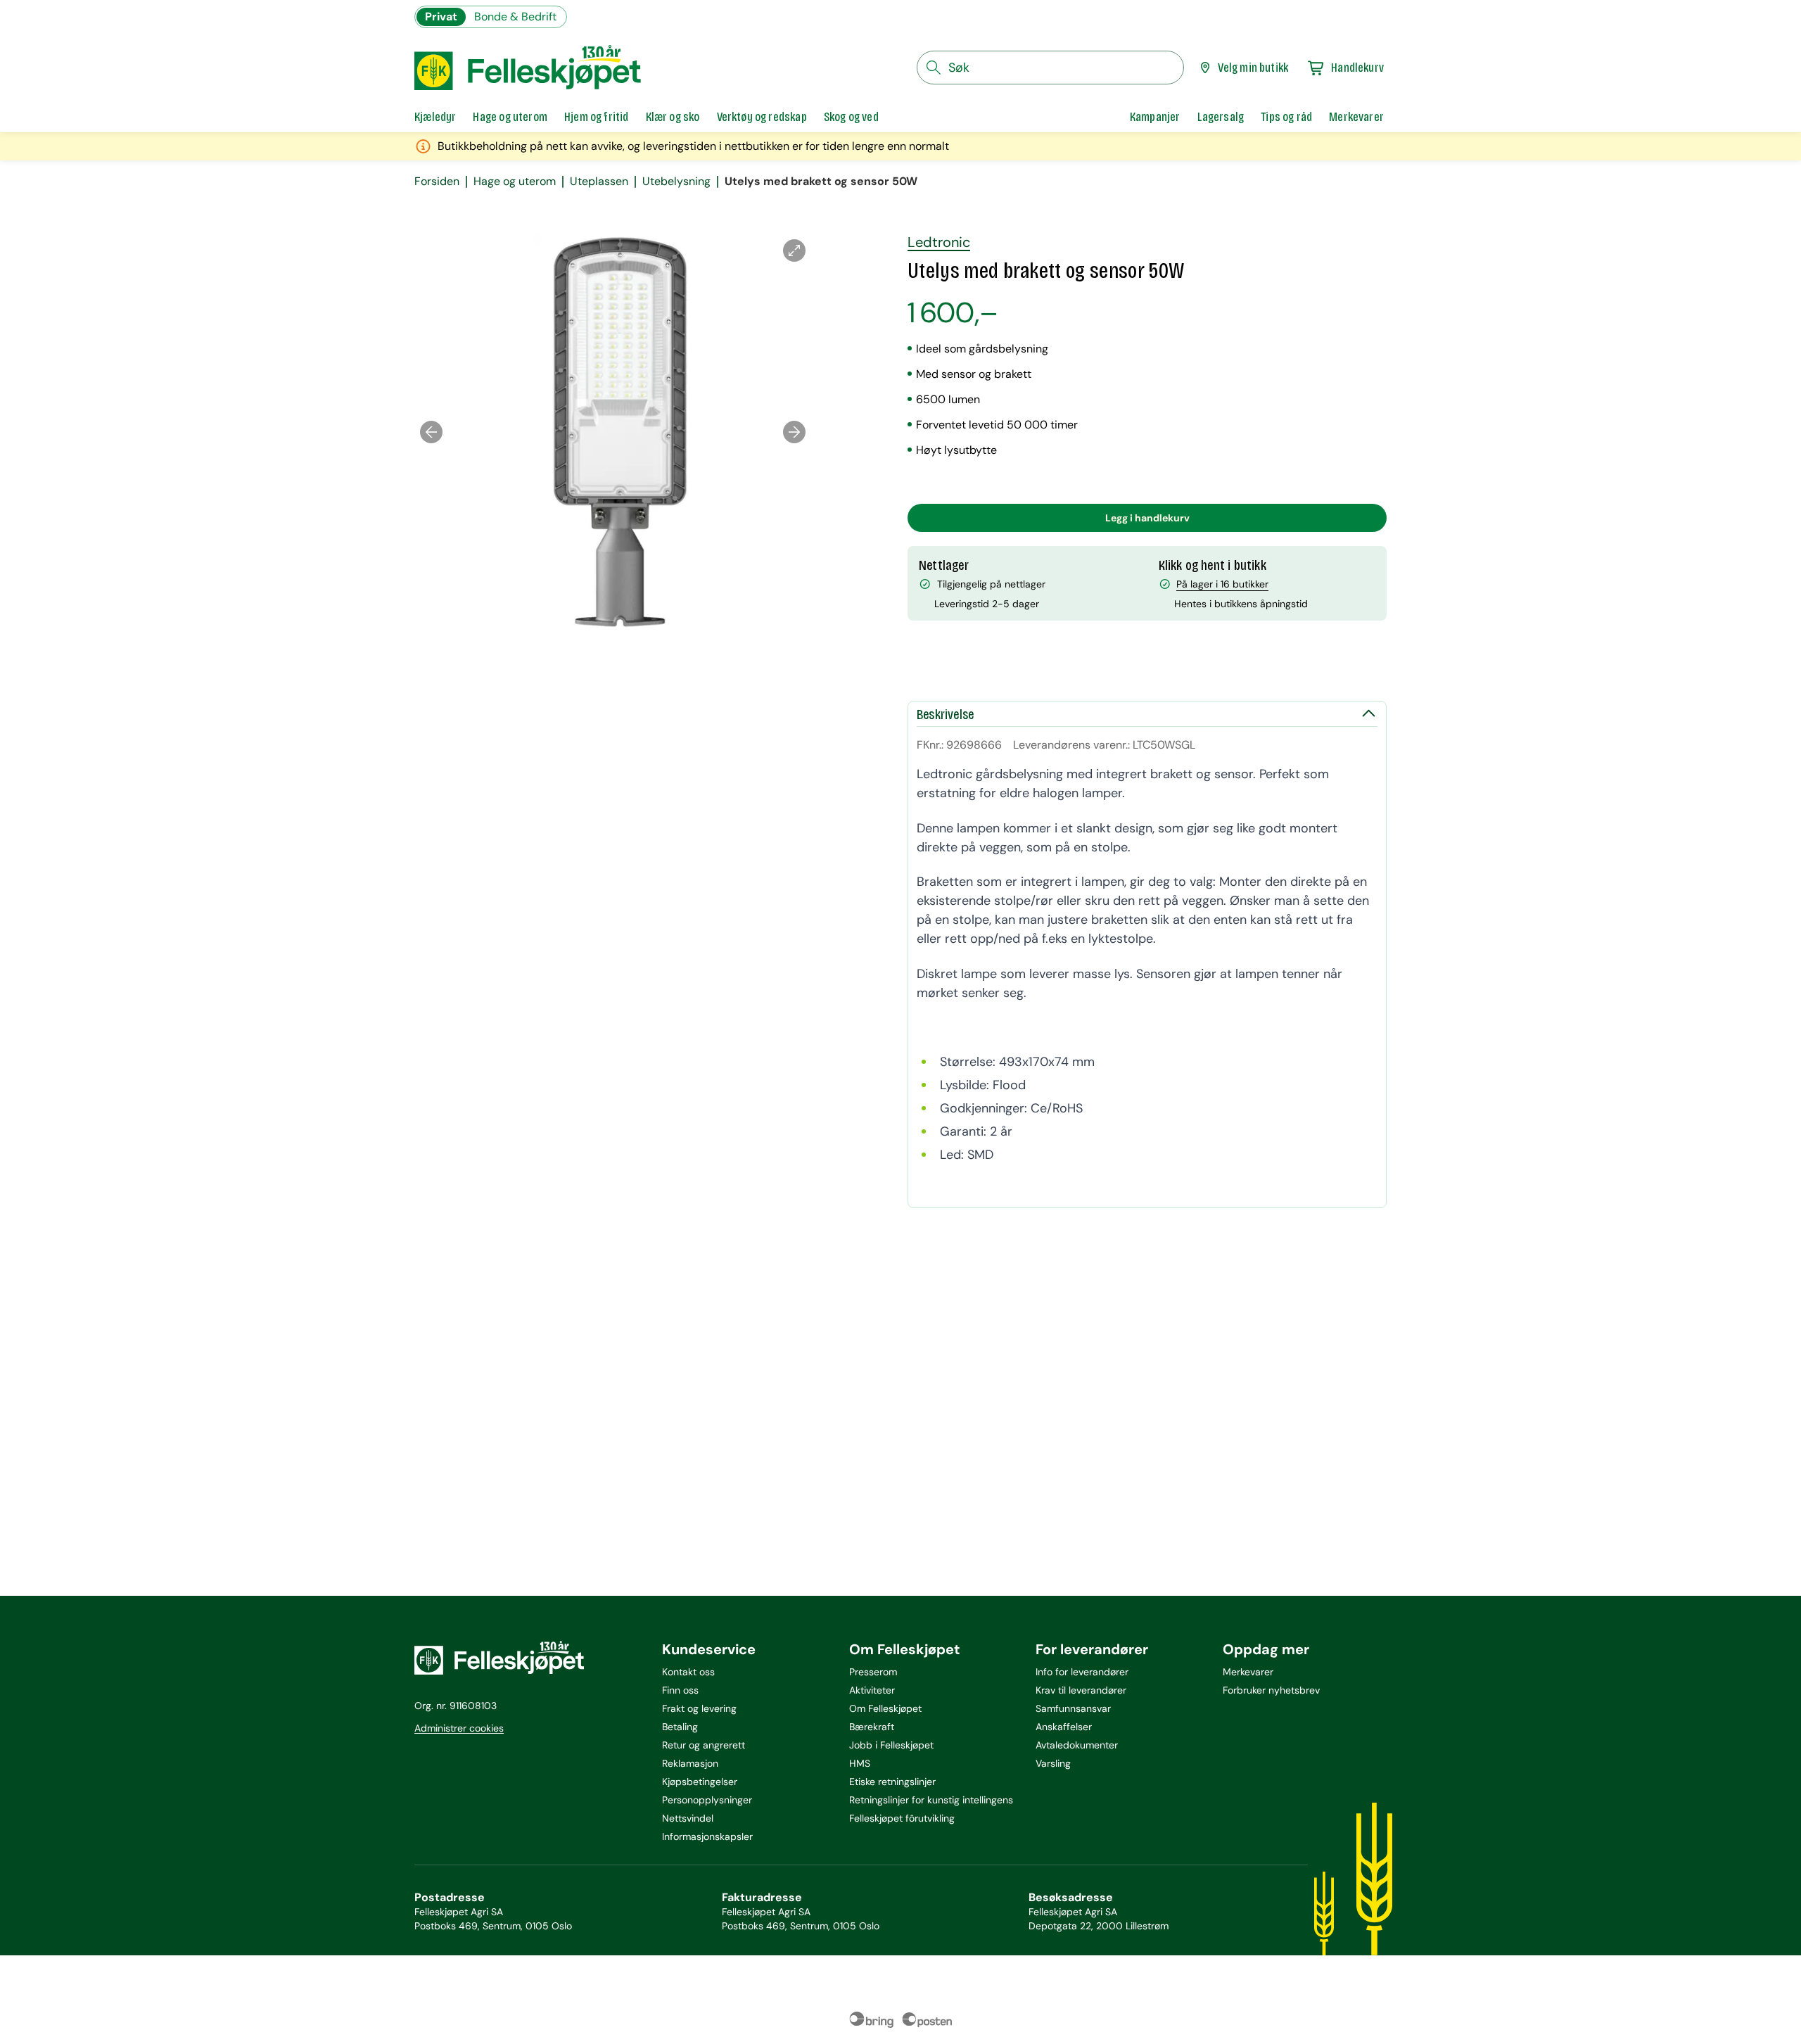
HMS (860, 1763)
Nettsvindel (688, 1818)
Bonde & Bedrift (515, 17)
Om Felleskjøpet (885, 1708)
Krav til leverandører (1081, 1690)
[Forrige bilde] (431, 432)
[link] (1155, 117)
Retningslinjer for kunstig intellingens (931, 1800)
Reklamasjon (690, 1763)
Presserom (873, 1672)
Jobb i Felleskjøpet (891, 1745)
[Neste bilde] (794, 432)
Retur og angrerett (704, 1745)
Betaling (680, 1727)
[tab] (435, 117)
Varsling (1053, 1763)
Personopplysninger (707, 1800)
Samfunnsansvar (1073, 1708)
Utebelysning (676, 182)
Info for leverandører (1082, 1672)
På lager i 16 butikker (1222, 584)
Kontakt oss (688, 1672)
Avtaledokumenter (1077, 1745)
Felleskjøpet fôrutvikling (902, 1818)
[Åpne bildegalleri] (794, 250)
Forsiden (437, 182)
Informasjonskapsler (707, 1836)
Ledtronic (939, 242)
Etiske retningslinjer (892, 1782)
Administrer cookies (459, 1728)
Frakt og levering (699, 1708)
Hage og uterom (515, 182)
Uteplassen (599, 182)
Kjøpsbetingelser (700, 1782)
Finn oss (680, 1690)
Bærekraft (872, 1727)
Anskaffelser (1064, 1727)
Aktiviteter (872, 1690)
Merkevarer (1248, 1672)
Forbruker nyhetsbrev (1271, 1690)
